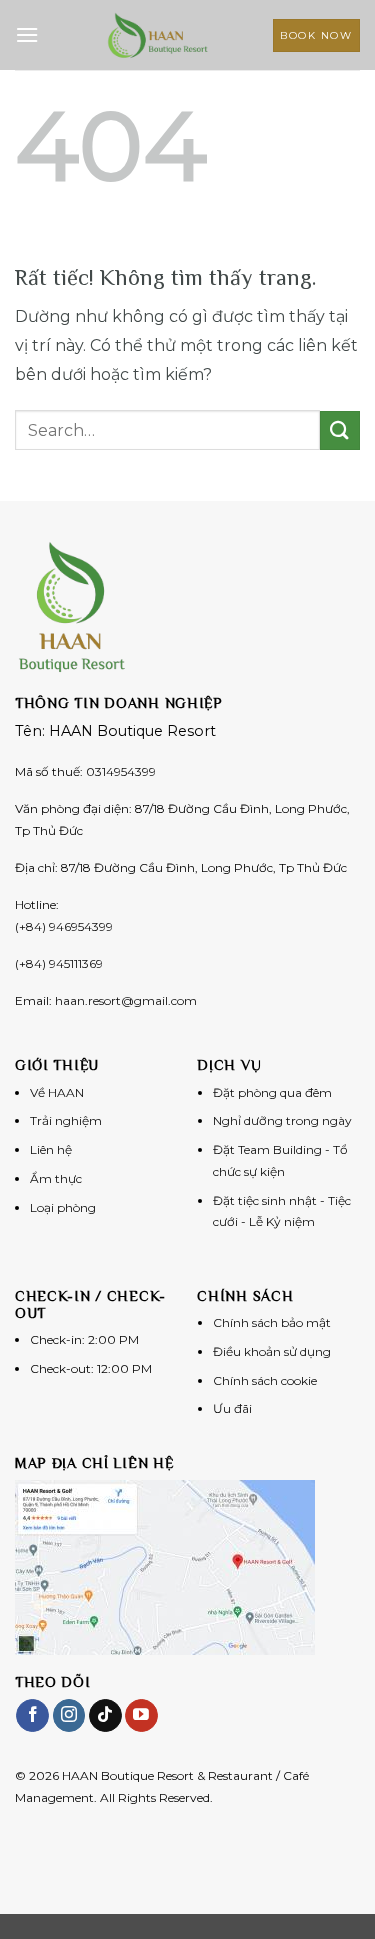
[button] (27, 34)
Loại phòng (63, 1207)
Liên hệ (51, 1149)
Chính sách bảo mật (272, 1322)
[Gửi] (340, 430)
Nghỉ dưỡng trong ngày (282, 1120)
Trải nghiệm (66, 1120)
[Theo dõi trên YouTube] (141, 1716)
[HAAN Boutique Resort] (158, 35)
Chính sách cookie (265, 1380)
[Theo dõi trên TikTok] (105, 1716)
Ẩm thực (56, 1178)
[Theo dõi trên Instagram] (69, 1716)
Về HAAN (57, 1092)
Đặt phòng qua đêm (272, 1092)
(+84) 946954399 (64, 926)
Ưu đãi (232, 1408)
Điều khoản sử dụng (272, 1351)
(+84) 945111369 (59, 963)
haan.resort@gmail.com (126, 1000)
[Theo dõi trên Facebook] (32, 1716)
